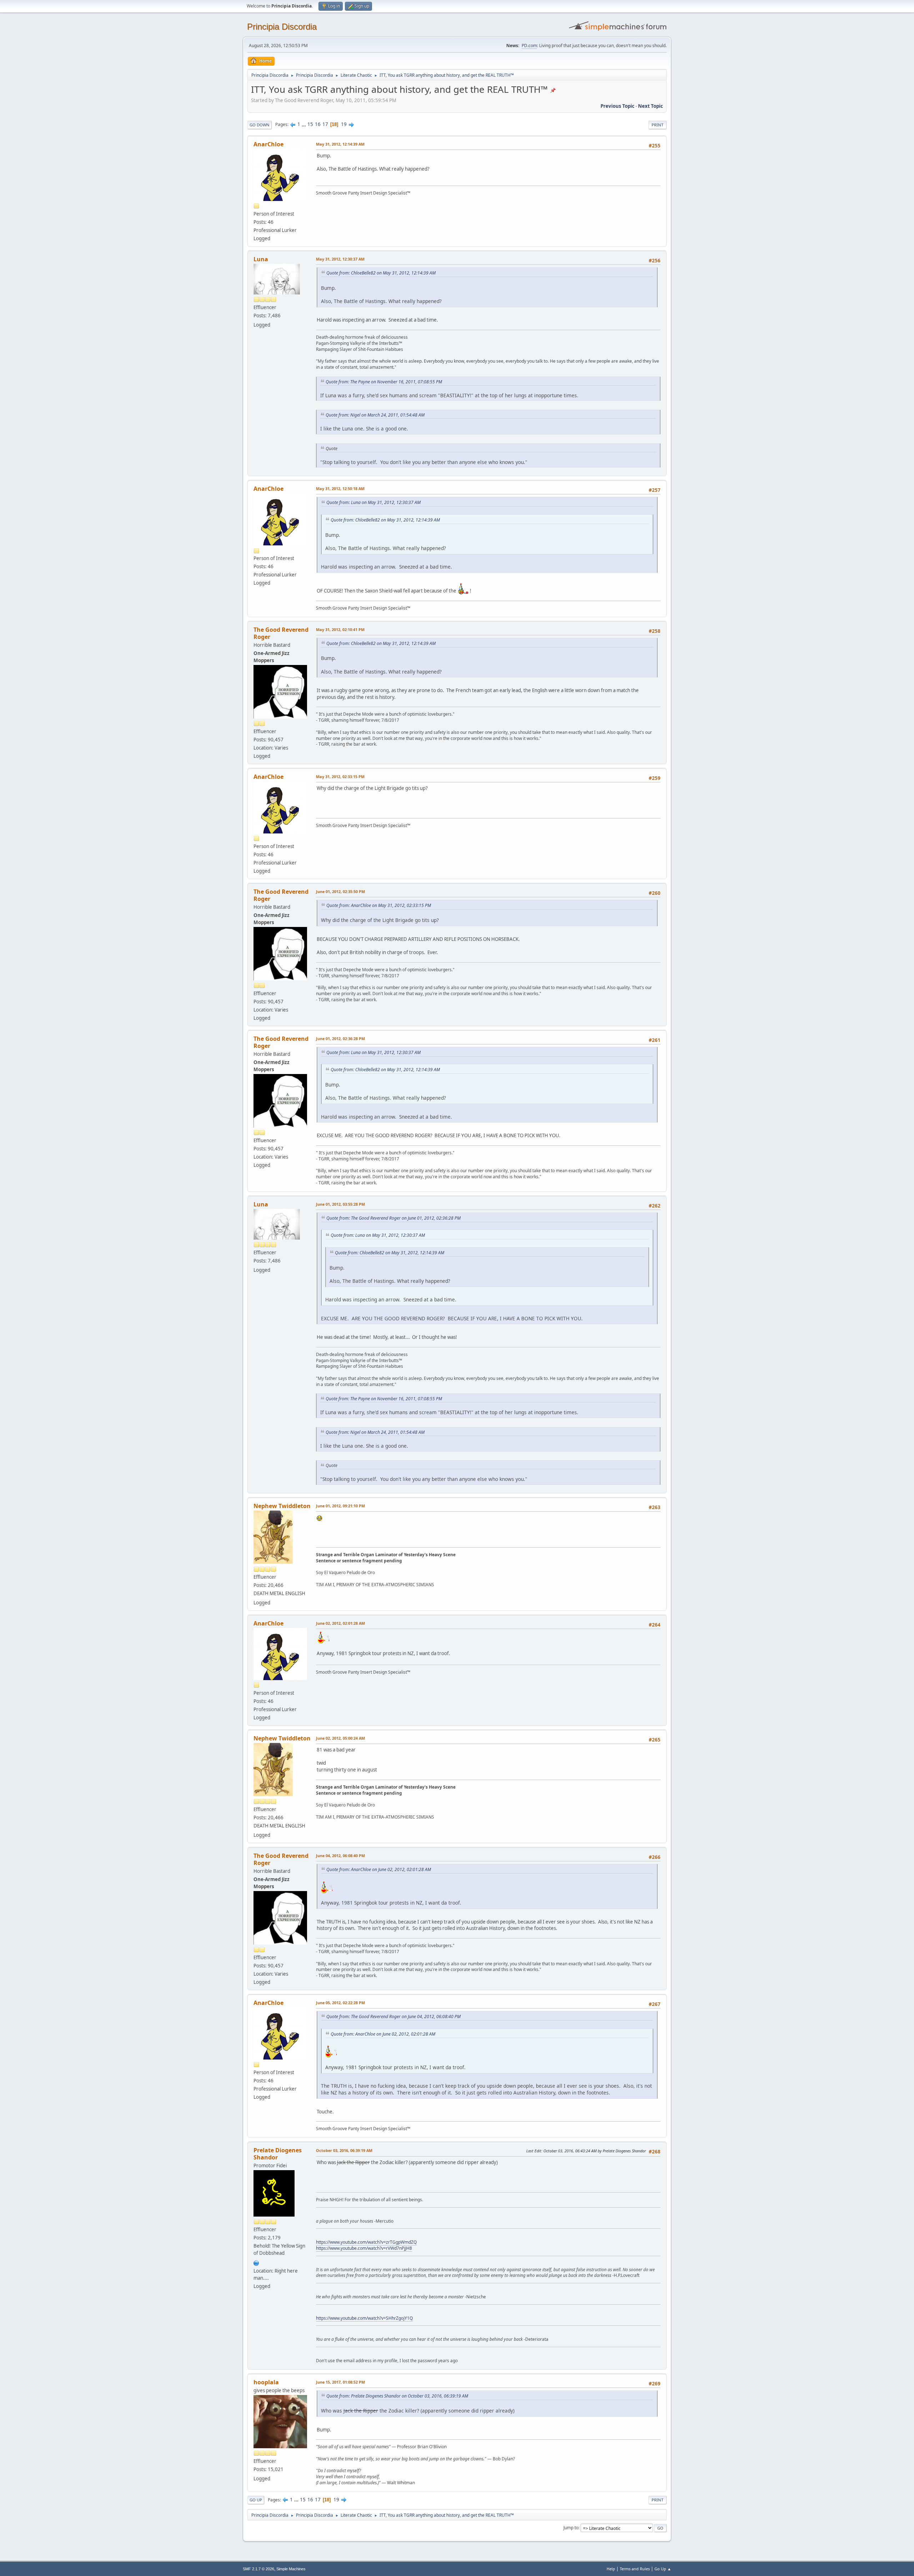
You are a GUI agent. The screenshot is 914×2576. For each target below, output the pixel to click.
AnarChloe (268, 144)
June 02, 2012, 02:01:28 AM (340, 1623)
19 (344, 124)
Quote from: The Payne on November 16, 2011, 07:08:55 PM (384, 382)
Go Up (256, 2500)
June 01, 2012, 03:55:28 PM (340, 1204)
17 (325, 124)
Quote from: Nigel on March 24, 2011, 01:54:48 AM (375, 415)
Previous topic (617, 106)
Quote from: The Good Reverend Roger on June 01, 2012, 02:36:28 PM (393, 1218)
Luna (261, 259)
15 (310, 124)
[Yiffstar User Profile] (256, 2262)
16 (318, 124)
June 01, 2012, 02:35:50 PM (340, 891)
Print (657, 125)
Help (611, 2569)
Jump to (571, 2528)
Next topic (651, 106)
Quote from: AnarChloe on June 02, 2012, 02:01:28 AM (379, 1869)
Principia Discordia (282, 27)
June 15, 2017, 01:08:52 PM (340, 2382)
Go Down (260, 125)
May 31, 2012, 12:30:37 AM (340, 259)
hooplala (266, 2382)
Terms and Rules (635, 2569)
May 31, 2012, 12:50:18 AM (340, 488)
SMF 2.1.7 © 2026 (258, 2569)
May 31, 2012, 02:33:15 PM (340, 777)
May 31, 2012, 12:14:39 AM (340, 144)
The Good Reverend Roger (281, 633)
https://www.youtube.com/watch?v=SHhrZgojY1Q (364, 2318)
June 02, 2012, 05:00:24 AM (340, 1738)
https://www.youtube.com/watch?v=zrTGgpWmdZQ (366, 2242)
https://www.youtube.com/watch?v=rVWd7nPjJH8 (364, 2248)
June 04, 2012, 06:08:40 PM (340, 1856)
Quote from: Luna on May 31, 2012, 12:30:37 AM (373, 502)
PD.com (529, 46)
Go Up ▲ (663, 2569)
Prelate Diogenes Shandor (278, 2154)
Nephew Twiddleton (282, 1506)
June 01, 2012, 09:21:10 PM (340, 1506)
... (304, 124)
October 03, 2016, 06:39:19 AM (344, 2150)
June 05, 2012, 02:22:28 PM (340, 2003)
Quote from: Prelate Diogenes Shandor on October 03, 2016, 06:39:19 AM (397, 2396)
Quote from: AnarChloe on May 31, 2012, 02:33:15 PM (379, 905)
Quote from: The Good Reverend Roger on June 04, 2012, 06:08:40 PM (393, 2017)
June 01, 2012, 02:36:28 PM (340, 1039)
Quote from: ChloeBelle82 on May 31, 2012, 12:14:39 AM (381, 273)
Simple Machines (291, 2569)
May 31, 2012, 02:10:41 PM (340, 629)
